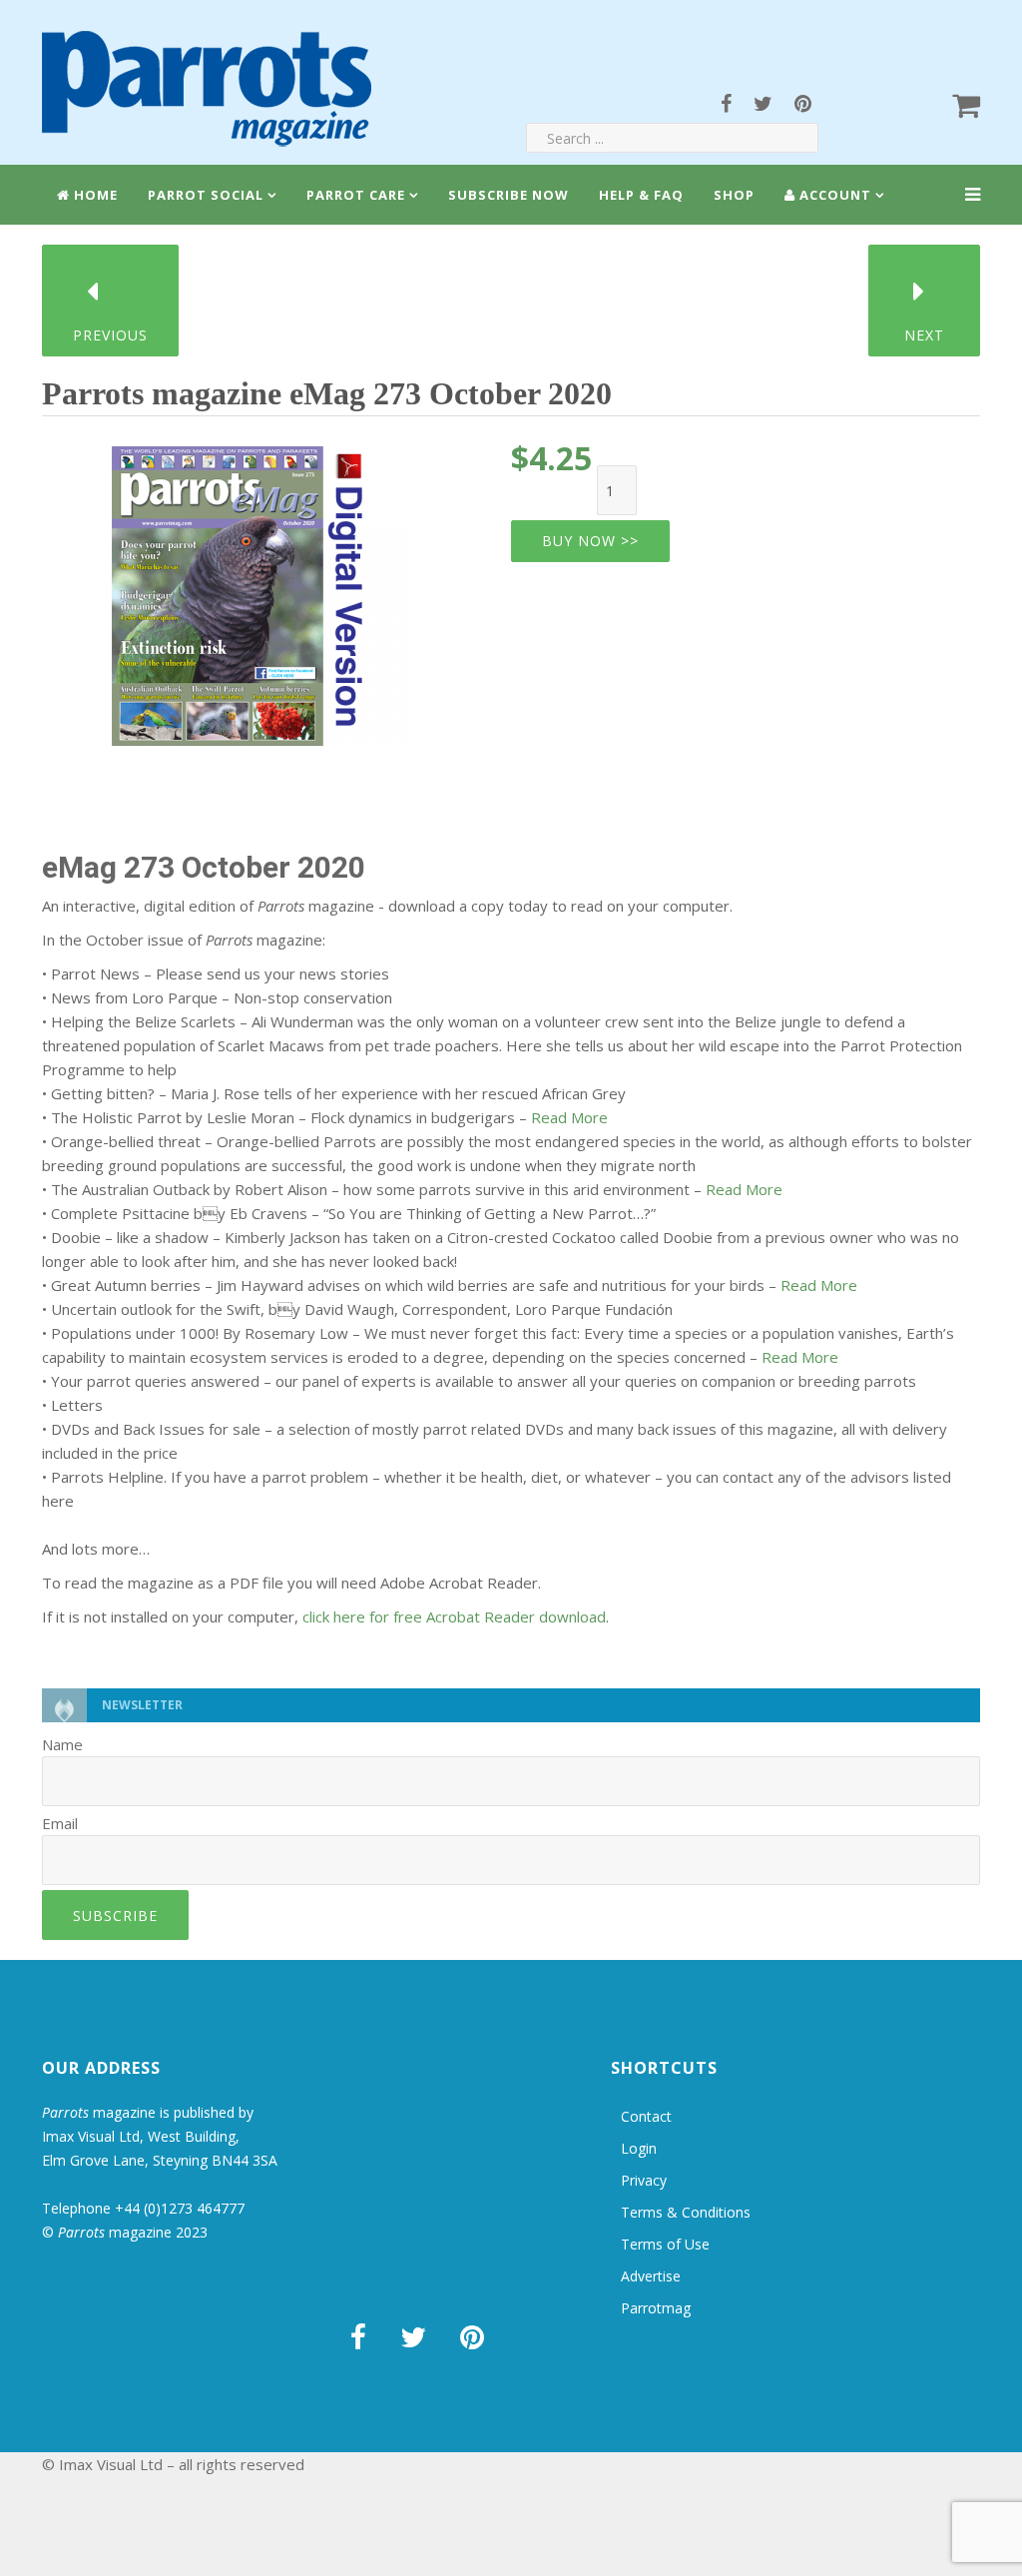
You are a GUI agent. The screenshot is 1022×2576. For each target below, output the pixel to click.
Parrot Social (206, 195)
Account (833, 195)
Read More (569, 1117)
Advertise (651, 2276)
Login (639, 2148)
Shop (734, 195)
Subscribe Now (509, 195)
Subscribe (115, 1916)
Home (94, 195)
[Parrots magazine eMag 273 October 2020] (261, 589)
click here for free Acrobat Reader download (454, 1616)
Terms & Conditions (686, 2212)
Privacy (644, 2180)
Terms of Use (665, 2244)
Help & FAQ (641, 195)
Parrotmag (656, 2308)
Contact (646, 2116)
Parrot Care (356, 195)
